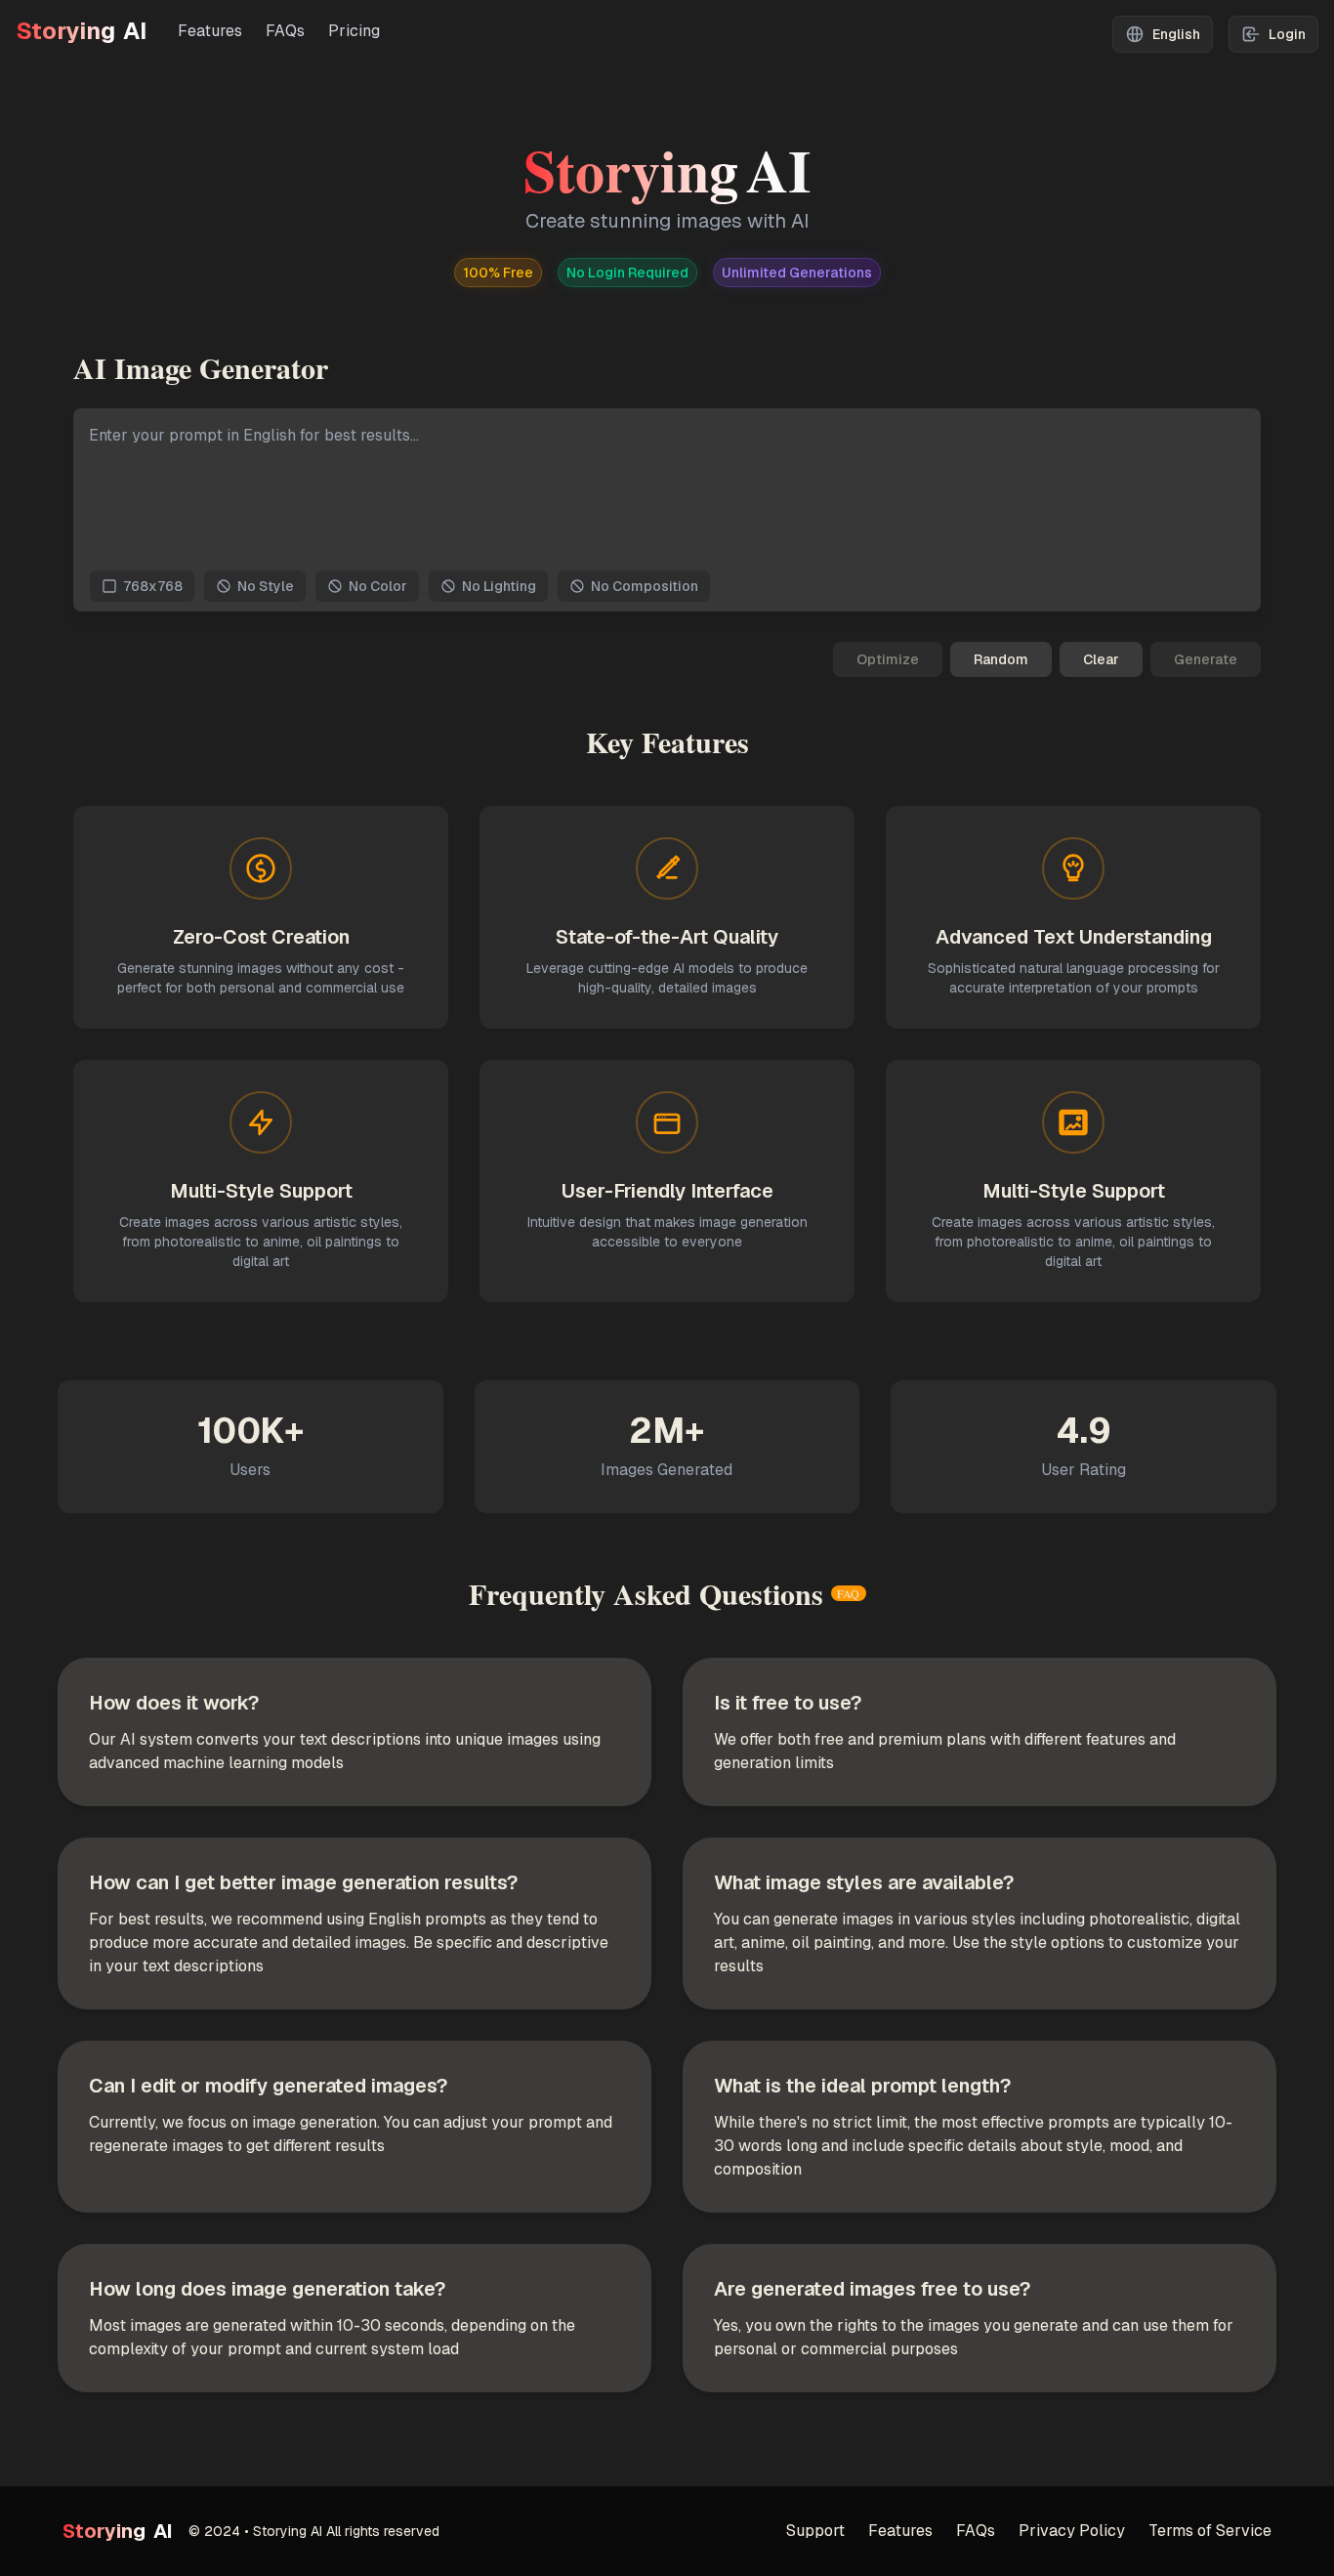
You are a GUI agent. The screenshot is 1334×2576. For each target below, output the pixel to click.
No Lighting (499, 586)
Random (1001, 659)
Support (815, 2531)
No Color (378, 586)
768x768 (153, 586)
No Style (266, 586)
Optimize (888, 659)
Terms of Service (1210, 2531)
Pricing (354, 31)
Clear (1101, 659)
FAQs (285, 31)
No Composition (645, 586)
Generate (1206, 659)
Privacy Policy (1072, 2531)
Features (210, 31)
